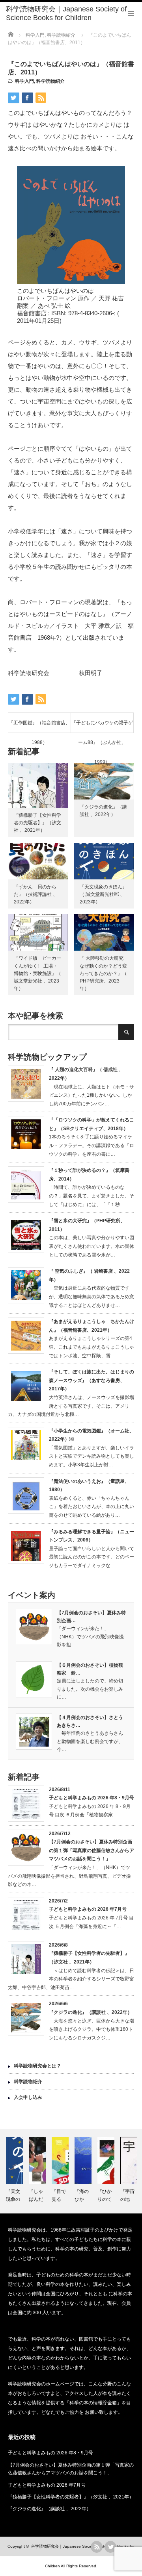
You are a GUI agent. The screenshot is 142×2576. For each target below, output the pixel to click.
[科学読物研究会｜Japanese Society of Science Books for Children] (74, 14)
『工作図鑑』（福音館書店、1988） (39, 726)
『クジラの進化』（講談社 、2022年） (91, 2012)
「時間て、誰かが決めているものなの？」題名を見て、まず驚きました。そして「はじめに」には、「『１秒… (92, 1196)
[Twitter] (110, 2547)
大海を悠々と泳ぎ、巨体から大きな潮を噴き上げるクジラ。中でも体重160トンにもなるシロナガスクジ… (92, 2029)
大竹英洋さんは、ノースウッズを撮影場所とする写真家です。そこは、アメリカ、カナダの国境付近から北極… (71, 1406)
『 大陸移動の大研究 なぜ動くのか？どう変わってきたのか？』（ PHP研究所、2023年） (106, 973)
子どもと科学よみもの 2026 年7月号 (88, 1909)
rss (97, 2547)
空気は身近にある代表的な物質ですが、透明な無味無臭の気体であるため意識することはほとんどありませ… (92, 1296)
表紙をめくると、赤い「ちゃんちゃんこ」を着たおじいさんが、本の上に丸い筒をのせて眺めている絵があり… (92, 1507)
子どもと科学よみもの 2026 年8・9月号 (92, 1798)
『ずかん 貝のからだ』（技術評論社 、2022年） (36, 894)
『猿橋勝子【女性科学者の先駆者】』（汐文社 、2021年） (37, 823)
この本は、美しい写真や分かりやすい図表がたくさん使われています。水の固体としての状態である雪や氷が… (92, 1246)
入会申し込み (28, 2097)
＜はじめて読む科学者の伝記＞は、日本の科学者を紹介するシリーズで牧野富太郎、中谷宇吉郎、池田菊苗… (71, 1979)
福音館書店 (32, 313)
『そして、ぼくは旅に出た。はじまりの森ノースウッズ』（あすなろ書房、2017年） (92, 1380)
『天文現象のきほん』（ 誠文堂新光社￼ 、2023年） (103, 894)
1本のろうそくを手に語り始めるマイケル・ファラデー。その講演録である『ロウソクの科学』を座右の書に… (92, 1145)
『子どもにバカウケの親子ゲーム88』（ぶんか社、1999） (102, 726)
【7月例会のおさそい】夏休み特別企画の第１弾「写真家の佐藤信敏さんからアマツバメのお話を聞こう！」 (92, 1850)
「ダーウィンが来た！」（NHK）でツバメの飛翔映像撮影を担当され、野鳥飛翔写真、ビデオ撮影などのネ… (69, 1876)
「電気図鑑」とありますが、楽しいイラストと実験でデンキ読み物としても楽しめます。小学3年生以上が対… (92, 1456)
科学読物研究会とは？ (37, 2066)
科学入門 (24, 81)
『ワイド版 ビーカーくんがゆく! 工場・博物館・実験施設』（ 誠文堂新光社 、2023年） (37, 973)
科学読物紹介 (50, 81)
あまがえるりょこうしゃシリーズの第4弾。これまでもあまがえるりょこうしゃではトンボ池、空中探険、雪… (92, 1347)
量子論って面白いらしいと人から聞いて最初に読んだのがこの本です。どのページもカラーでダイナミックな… (92, 1557)
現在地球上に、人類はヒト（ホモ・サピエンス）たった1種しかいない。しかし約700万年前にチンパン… (92, 1095)
